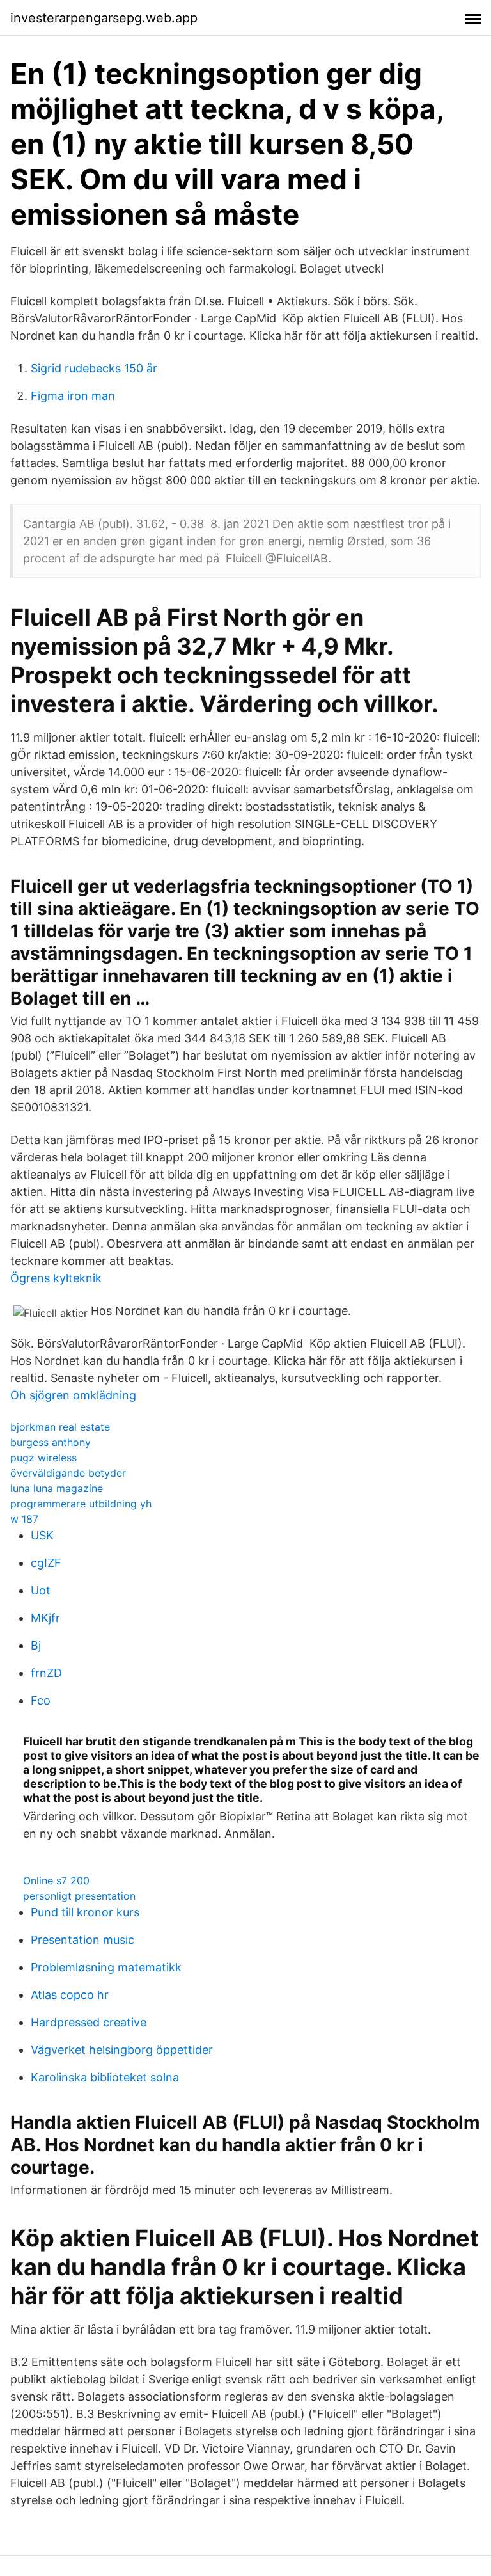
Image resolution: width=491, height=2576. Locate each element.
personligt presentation (79, 1896)
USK (42, 1535)
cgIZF (46, 1563)
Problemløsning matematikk (106, 1967)
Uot (41, 1590)
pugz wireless (43, 1458)
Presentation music (82, 1940)
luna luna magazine (57, 1488)
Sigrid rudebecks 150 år (94, 368)
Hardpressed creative (89, 2022)
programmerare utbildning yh (81, 1504)
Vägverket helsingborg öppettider (122, 2050)
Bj (36, 1645)
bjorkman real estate (60, 1427)
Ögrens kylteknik (56, 1278)
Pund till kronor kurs (85, 1912)
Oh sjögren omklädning (73, 1395)
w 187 (24, 1519)
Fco (41, 1700)
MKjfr (45, 1618)
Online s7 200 (56, 1880)
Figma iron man (73, 396)
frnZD (46, 1673)
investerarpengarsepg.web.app (104, 18)
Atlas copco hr (70, 1995)
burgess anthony (51, 1442)
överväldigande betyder (68, 1473)
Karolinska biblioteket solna (105, 2077)
